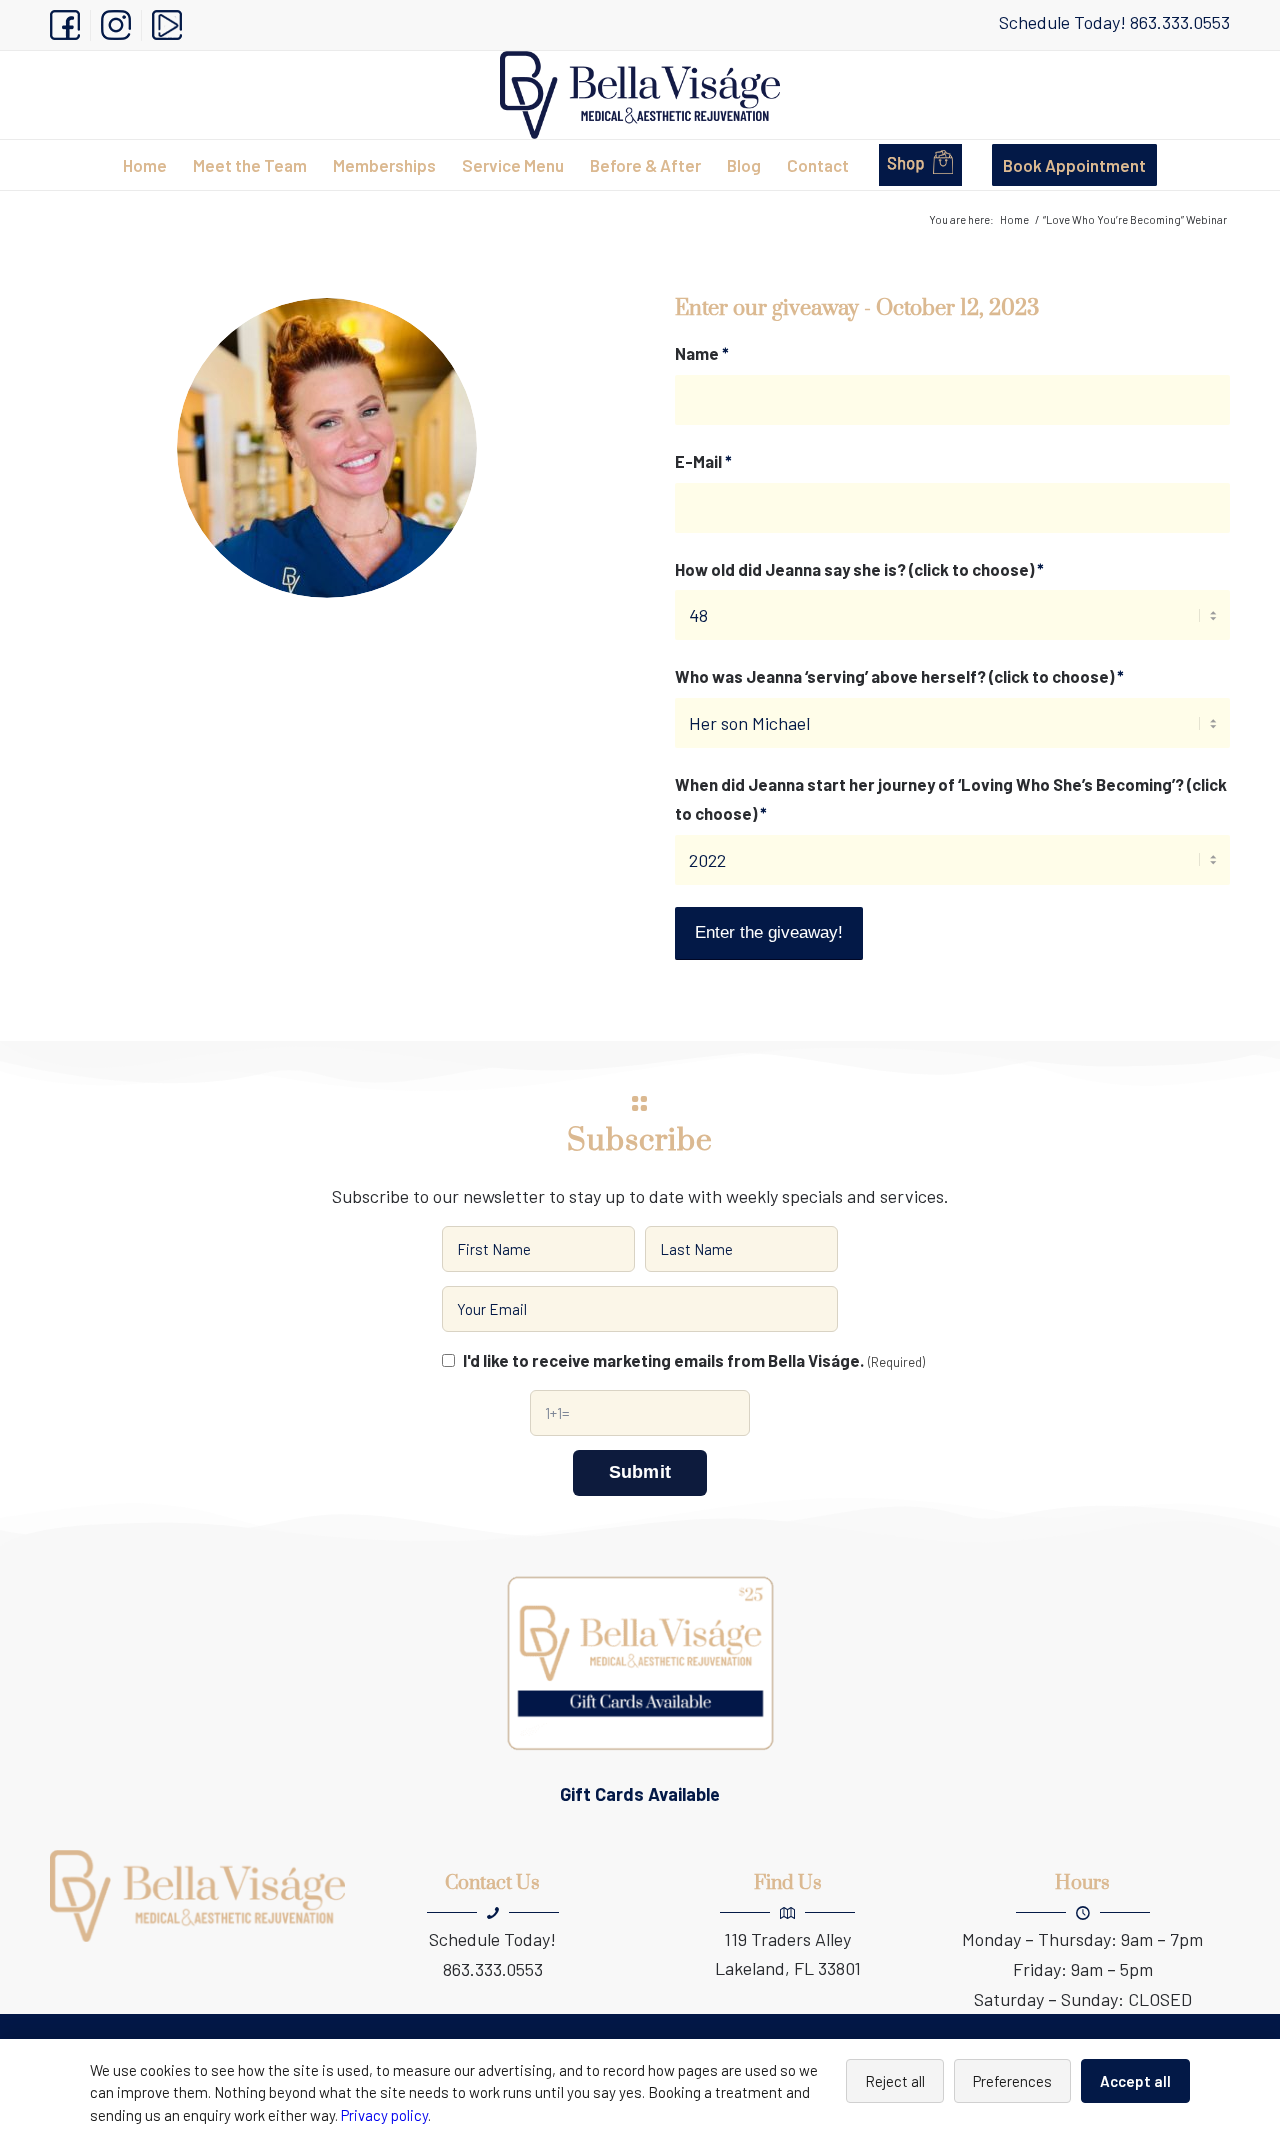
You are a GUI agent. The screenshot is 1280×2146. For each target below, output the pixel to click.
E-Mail (703, 461)
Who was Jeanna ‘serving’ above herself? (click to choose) (899, 676)
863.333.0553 (1180, 22)
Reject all (895, 2081)
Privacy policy (384, 2115)
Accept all (1135, 2081)
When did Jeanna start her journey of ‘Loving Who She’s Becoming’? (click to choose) (951, 798)
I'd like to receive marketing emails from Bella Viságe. (694, 1360)
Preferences (1012, 2081)
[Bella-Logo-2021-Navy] (640, 95)
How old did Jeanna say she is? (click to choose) (859, 569)
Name (702, 353)
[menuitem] (70, 25)
